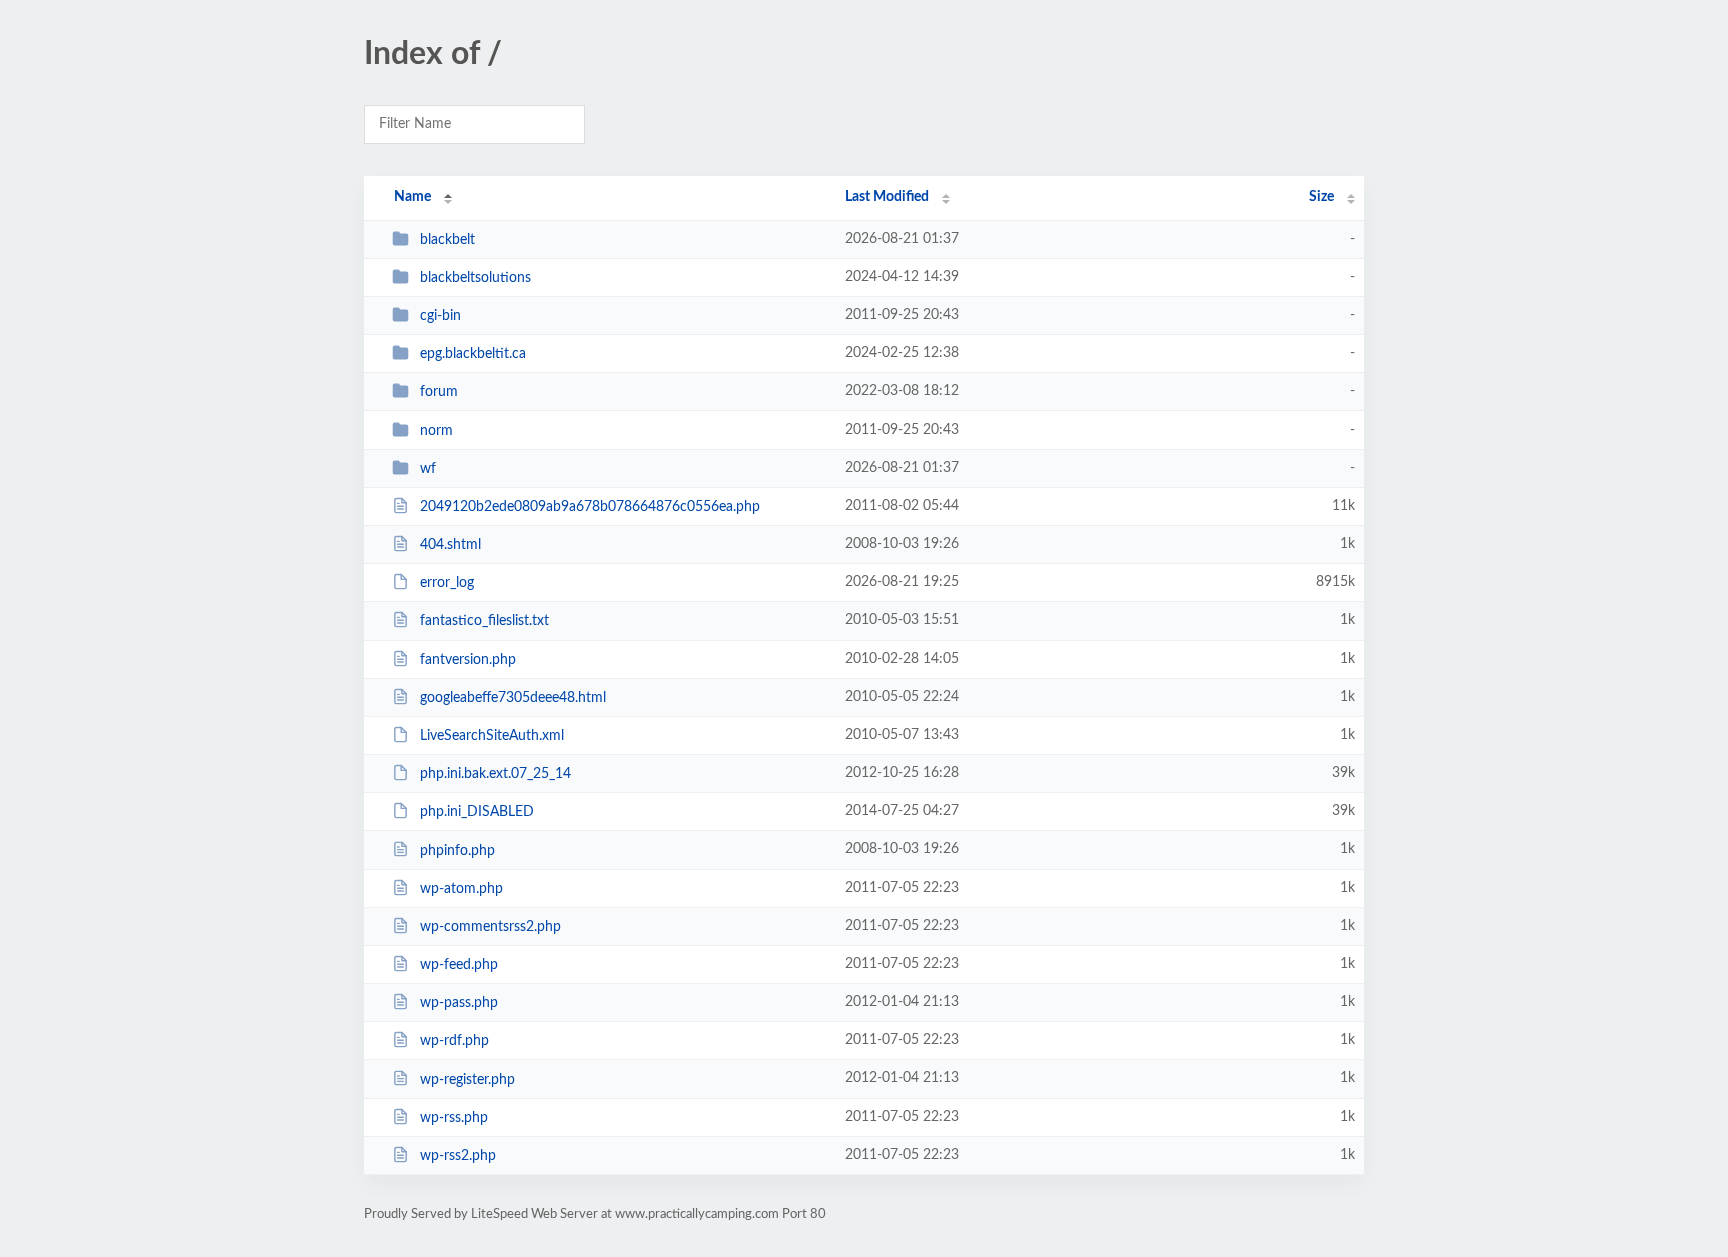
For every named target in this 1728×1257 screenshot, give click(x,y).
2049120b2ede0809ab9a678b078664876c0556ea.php (590, 507)
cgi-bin (440, 316)
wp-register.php (467, 1079)
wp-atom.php (461, 889)
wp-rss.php (454, 1118)
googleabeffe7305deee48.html (513, 698)
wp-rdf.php (454, 1041)
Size (1321, 197)
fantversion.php (468, 660)
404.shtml (450, 545)
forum (439, 392)
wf (428, 469)
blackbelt (447, 240)
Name (412, 197)
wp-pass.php (459, 1003)
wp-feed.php (459, 965)
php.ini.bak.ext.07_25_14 (495, 774)
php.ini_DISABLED (477, 812)
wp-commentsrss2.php (490, 927)
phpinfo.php (457, 850)
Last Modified (887, 197)
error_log (447, 583)
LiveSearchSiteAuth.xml (492, 736)
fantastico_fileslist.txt (484, 621)
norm (436, 431)
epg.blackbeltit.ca (473, 354)
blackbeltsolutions (475, 278)
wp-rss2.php (458, 1156)
